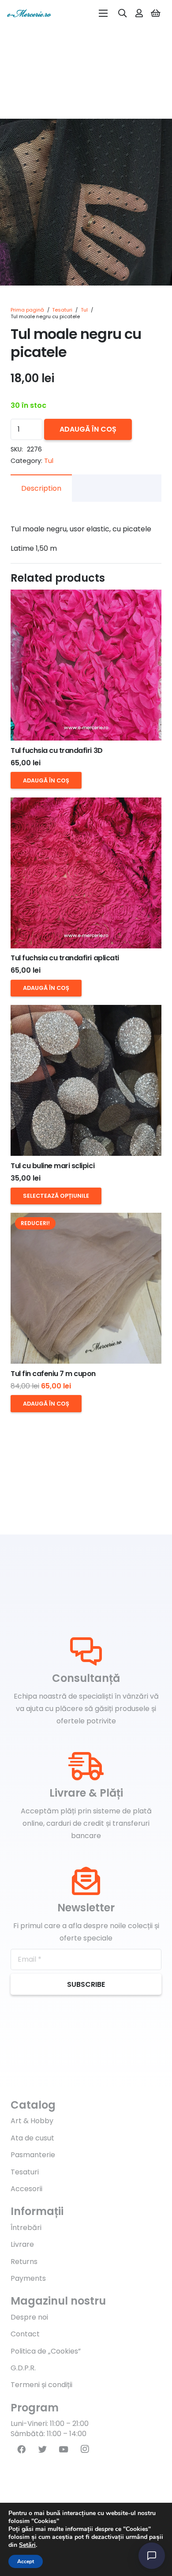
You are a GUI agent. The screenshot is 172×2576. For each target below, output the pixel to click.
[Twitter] (42, 2449)
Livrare (22, 2244)
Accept (26, 2561)
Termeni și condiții (41, 2385)
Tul (84, 310)
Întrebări (26, 2228)
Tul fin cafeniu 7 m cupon (53, 1374)
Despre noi (29, 2317)
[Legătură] (29, 13)
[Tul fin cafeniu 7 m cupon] (86, 1288)
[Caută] (123, 13)
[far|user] (139, 13)
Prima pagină (27, 310)
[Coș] (156, 13)
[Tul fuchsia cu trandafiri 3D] (86, 665)
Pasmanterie (33, 2155)
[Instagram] (85, 2449)
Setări (27, 2545)
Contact (25, 2334)
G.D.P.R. (23, 2368)
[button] (158, 133)
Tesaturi (62, 310)
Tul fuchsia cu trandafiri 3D (57, 750)
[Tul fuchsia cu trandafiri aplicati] (86, 873)
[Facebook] (21, 2449)
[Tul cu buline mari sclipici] (86, 1080)
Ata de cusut (32, 2138)
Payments (28, 2278)
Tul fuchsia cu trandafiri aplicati (65, 958)
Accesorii (26, 2189)
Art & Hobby (32, 2121)
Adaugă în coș (88, 429)
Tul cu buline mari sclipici (52, 1166)
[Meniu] (103, 13)
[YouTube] (64, 2449)
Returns (24, 2262)
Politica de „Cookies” (46, 2351)
